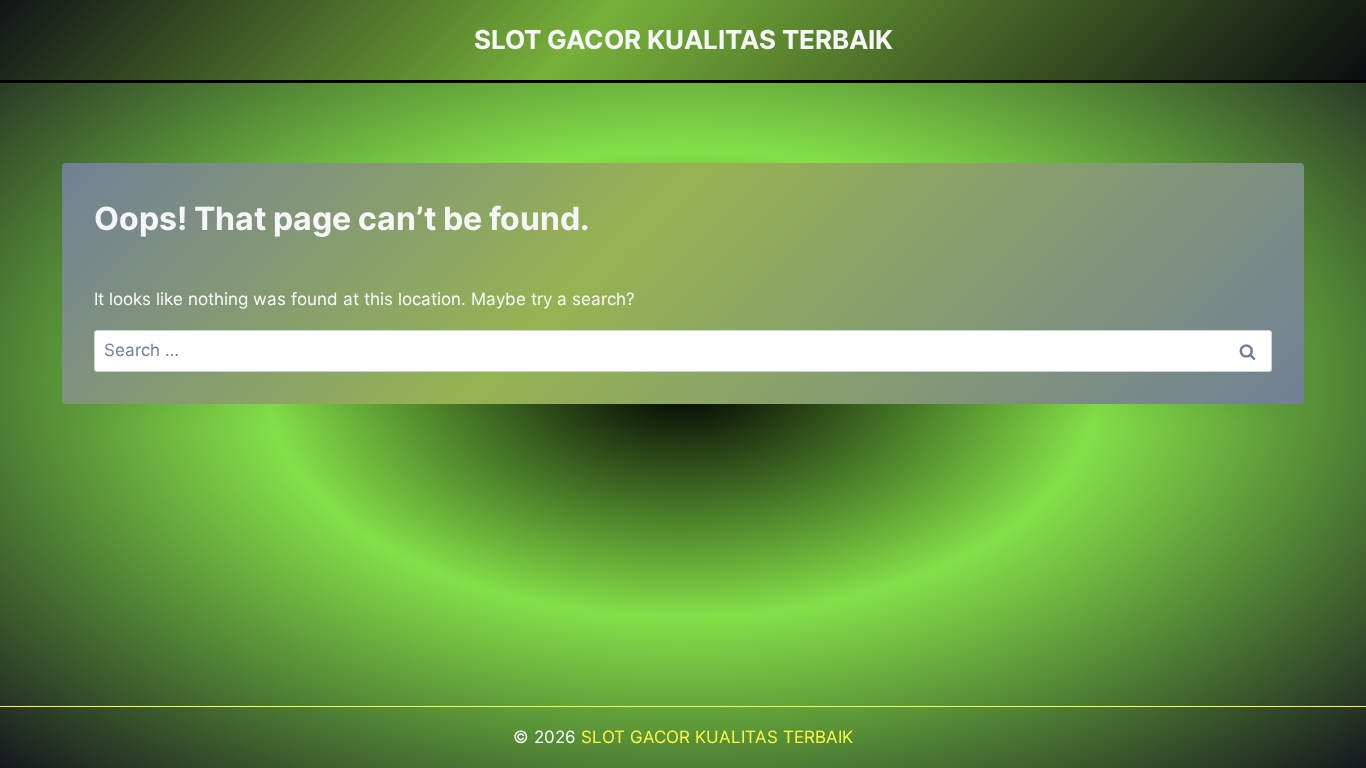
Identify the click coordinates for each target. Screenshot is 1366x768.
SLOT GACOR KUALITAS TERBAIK (717, 737)
